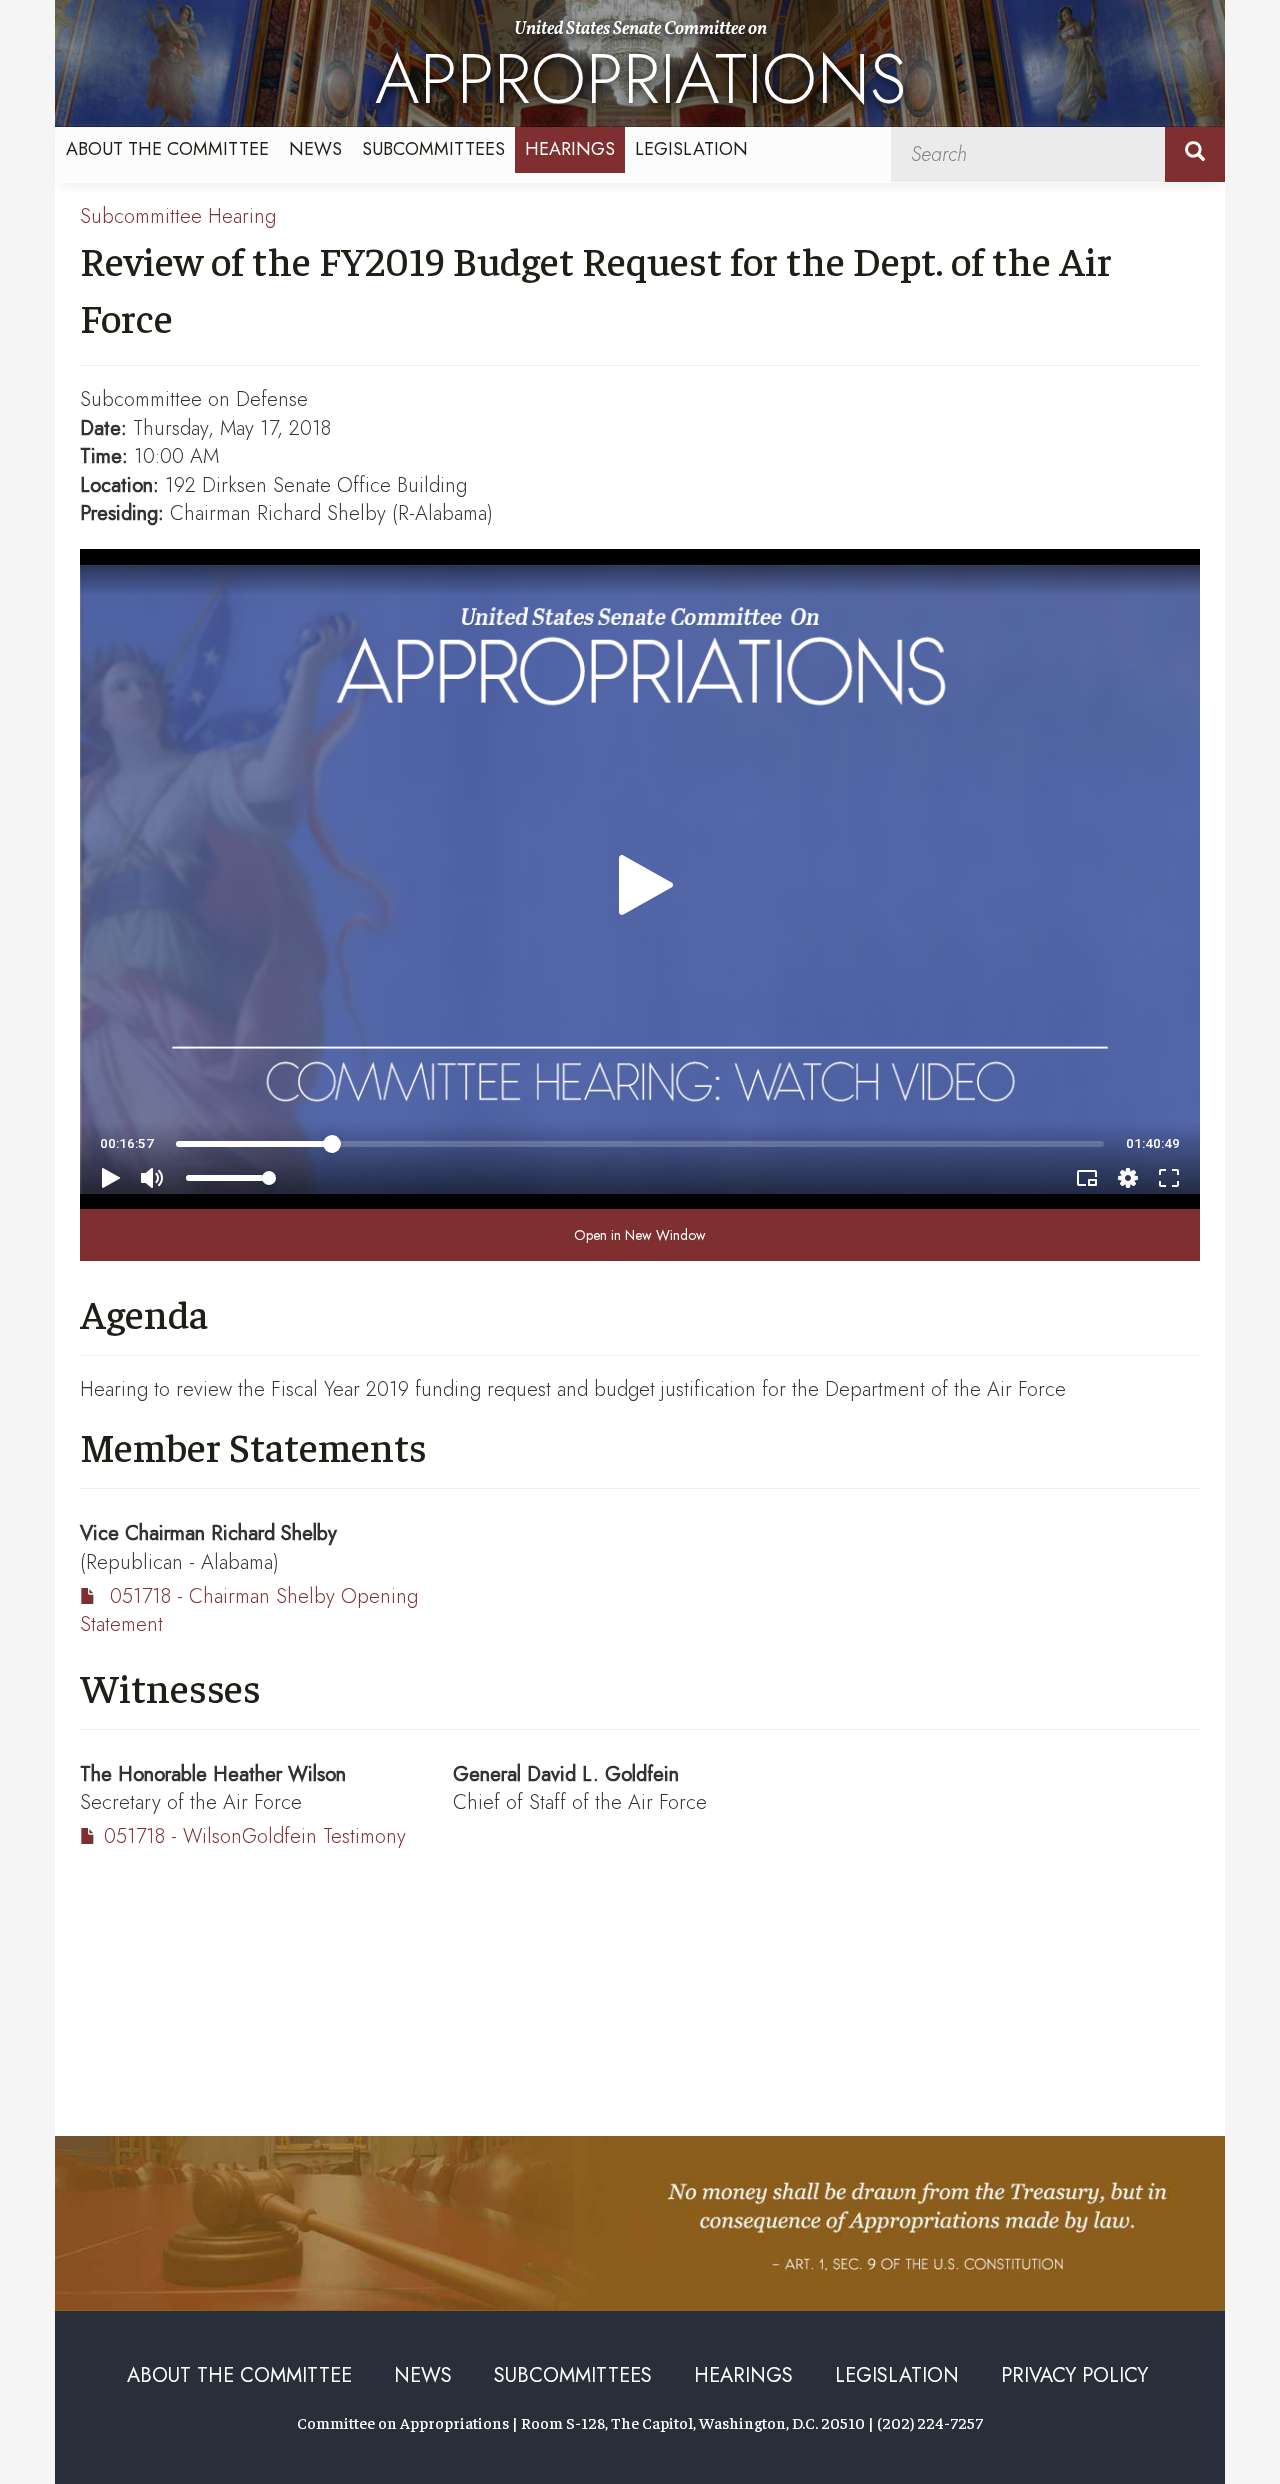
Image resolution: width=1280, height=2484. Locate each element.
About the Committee (167, 149)
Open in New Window (640, 1235)
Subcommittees (433, 149)
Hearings (570, 149)
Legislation (691, 149)
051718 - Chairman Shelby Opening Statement (249, 1611)
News (315, 149)
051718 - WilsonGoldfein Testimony (255, 1836)
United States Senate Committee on (640, 72)
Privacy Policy (1074, 2375)
